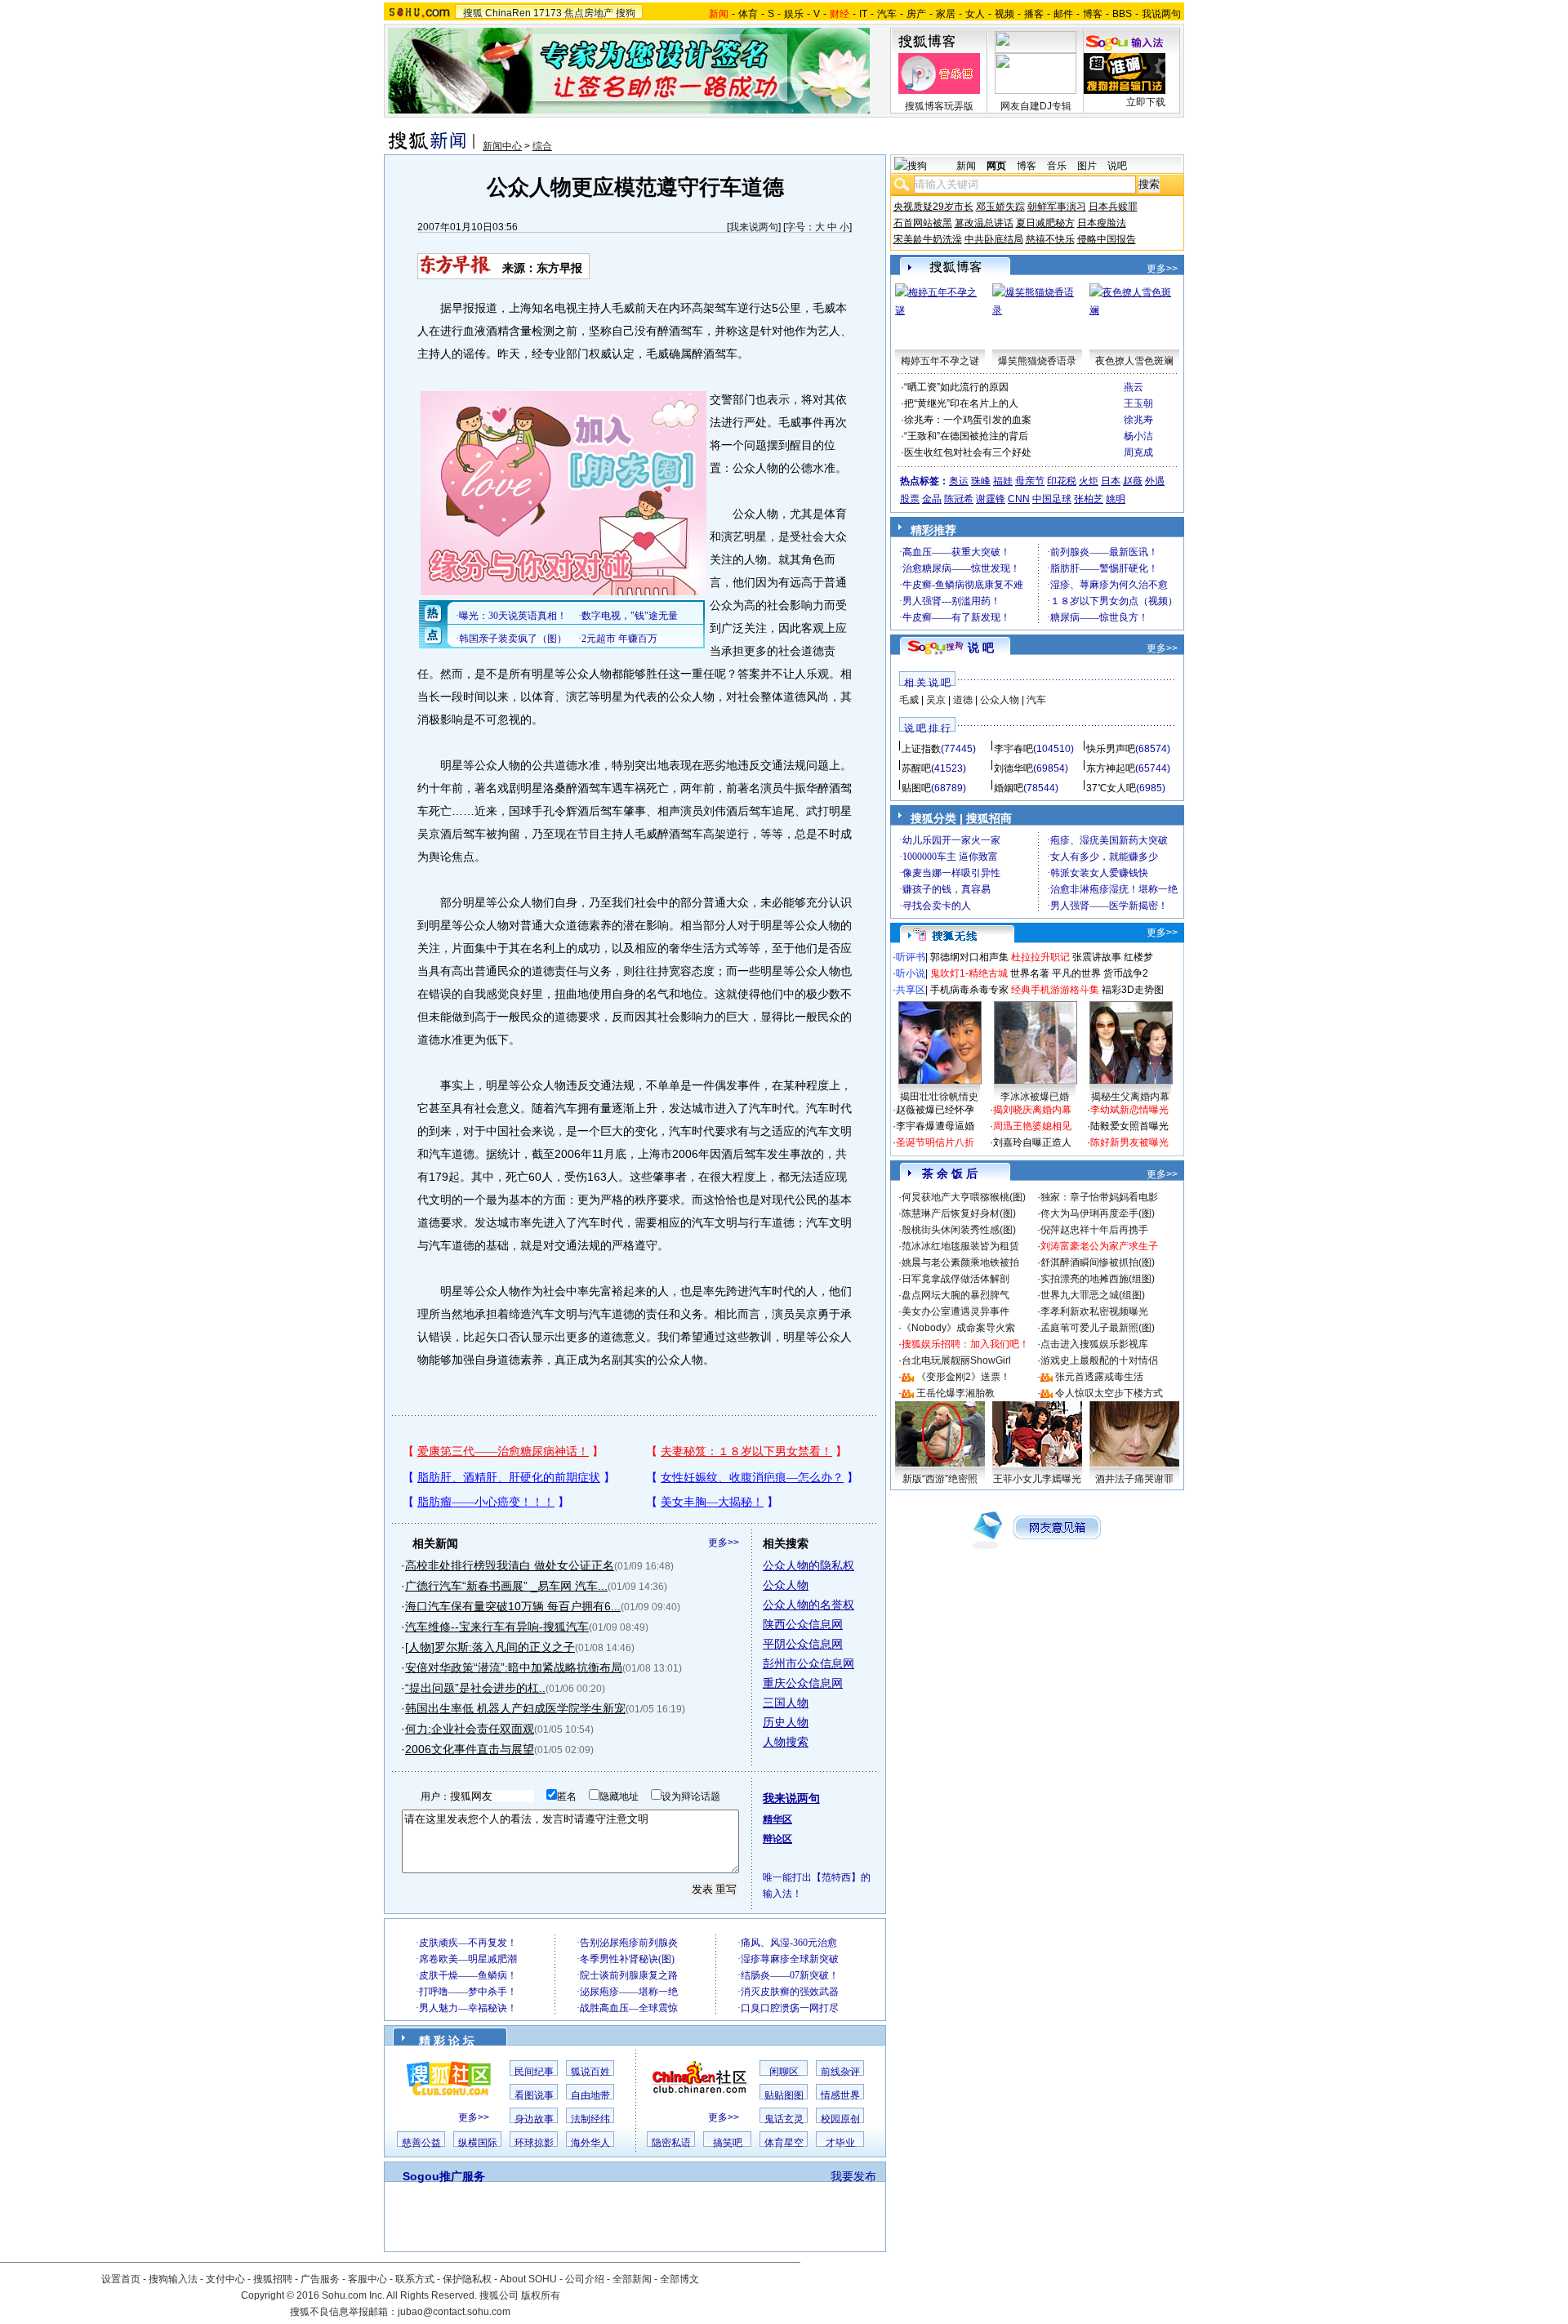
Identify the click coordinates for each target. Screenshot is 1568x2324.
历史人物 (786, 1722)
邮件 (1063, 14)
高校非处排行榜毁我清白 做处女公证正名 (510, 1565)
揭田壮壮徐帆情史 (939, 1097)
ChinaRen (508, 13)
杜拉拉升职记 (1040, 957)
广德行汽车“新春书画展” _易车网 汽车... (506, 1586)
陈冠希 (959, 499)
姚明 (1116, 499)
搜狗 (626, 13)
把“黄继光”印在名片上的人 (961, 403)
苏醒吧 (916, 768)
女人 (975, 14)
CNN (1019, 499)
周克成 (1138, 452)
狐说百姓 (590, 2072)
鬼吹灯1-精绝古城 (969, 973)
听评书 (911, 957)
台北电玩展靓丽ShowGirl (956, 1360)
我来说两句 (754, 227)
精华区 (777, 1819)
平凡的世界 (1076, 973)
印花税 (1062, 481)
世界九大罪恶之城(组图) (1093, 1295)
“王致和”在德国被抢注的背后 (966, 436)
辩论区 (777, 1839)
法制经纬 (590, 2119)
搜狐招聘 (273, 2279)
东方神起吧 (1111, 768)
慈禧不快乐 (1050, 239)
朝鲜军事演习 (1057, 207)
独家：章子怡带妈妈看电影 (1099, 1197)
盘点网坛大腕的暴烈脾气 (955, 1295)
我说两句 (1161, 14)
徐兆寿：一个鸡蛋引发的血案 (968, 420)
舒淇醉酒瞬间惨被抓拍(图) (1098, 1262)
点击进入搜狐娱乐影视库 (1094, 1344)
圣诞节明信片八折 (935, 1142)
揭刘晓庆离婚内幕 (1032, 1110)
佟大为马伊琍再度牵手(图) (1098, 1213)
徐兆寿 (1138, 420)
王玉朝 (1138, 403)
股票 (910, 499)
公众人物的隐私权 (808, 1565)
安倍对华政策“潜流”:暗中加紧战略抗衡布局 (514, 1667)
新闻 (966, 166)
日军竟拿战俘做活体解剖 (955, 1279)
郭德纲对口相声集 (969, 957)
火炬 (1089, 481)
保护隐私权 (467, 2279)
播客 (1034, 14)
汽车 (887, 14)
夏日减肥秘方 (1045, 223)
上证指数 (921, 749)
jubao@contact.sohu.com (454, 2312)
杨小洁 (1138, 436)
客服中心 (367, 2279)
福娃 (1003, 481)
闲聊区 (784, 2072)
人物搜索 (786, 1742)
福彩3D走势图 (1133, 990)
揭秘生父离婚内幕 (1130, 1097)
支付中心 (225, 2279)
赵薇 (1133, 481)
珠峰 (981, 481)
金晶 (932, 499)
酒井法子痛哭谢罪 (1134, 1479)
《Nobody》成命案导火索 (958, 1328)
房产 (916, 14)
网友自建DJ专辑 (1036, 106)
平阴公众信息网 (803, 1644)
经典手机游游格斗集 (1055, 990)
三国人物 (786, 1703)
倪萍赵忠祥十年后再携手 (1094, 1230)
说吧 (1117, 166)
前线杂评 (840, 2072)
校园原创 (840, 2119)
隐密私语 (671, 2143)
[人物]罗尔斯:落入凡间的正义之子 (490, 1647)
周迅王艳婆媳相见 (1032, 1126)
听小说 (911, 973)
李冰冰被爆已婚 (1035, 1097)
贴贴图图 (784, 2095)
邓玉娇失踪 (1000, 207)
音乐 (1057, 166)
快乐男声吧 (1111, 749)
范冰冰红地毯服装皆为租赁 (960, 1246)
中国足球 (1052, 499)
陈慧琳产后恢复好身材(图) (959, 1213)
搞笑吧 (728, 2143)
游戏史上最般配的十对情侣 (1099, 1360)
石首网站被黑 (923, 223)
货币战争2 (1126, 973)
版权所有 (541, 2295)
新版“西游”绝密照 (940, 1479)
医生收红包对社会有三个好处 (968, 452)
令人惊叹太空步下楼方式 (1109, 1393)
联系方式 (415, 2279)
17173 (548, 13)
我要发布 (853, 2176)
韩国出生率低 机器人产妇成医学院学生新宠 (515, 1708)
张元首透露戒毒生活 (1099, 1377)
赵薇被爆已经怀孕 (935, 1110)
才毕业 (840, 2143)
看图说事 (534, 2095)
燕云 (1134, 387)
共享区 (911, 990)
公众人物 (786, 1585)
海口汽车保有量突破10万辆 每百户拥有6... (513, 1606)
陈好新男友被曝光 (1129, 1142)
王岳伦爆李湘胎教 (955, 1393)
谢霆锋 (991, 499)
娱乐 (794, 14)
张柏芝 (1089, 499)
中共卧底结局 (994, 239)
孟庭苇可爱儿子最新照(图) (1098, 1328)
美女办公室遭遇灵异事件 (955, 1311)
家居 (946, 14)
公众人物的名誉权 (808, 1605)
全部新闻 (632, 2279)
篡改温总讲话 (984, 223)
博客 (1093, 14)
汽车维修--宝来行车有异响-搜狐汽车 (497, 1627)
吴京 (936, 700)
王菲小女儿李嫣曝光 (1037, 1479)
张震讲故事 (1097, 957)
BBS (1122, 14)
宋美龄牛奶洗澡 (928, 239)
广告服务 (320, 2279)
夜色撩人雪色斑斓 (1134, 361)
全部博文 (679, 2279)
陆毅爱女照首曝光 (1129, 1126)
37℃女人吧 (1111, 788)
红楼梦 (1138, 957)
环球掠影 (534, 2143)
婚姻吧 (1009, 788)
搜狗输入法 (173, 2279)
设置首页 (121, 2279)
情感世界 (840, 2095)
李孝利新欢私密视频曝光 (1094, 1311)
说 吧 (981, 648)
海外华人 (590, 2143)
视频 (1004, 14)
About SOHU (528, 2279)
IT (863, 14)
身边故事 (534, 2119)
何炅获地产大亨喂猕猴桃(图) (964, 1197)
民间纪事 (534, 2072)
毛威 (909, 700)
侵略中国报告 (1107, 239)
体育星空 (784, 2143)
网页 (996, 166)
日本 (1111, 481)
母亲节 (1030, 481)
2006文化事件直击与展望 (470, 1749)
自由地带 (590, 2095)
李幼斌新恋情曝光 (1129, 1110)
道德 (963, 700)
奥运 (959, 481)
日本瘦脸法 (1102, 223)
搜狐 (473, 13)
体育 (748, 14)
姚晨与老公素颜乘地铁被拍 (960, 1262)
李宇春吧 (1013, 749)
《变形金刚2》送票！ (963, 1377)
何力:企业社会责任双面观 (470, 1729)
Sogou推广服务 (444, 2176)
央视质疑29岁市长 (933, 207)
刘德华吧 (1013, 768)
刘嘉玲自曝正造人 (1032, 1142)
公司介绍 (585, 2279)
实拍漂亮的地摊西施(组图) (1098, 1279)
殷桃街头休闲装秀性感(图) (959, 1230)
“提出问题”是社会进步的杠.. (475, 1688)
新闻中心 (502, 146)
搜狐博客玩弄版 (939, 106)
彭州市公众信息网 (808, 1663)
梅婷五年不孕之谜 (940, 361)
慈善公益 (421, 2143)
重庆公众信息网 (803, 1683)
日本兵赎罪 (1113, 207)
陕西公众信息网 (803, 1624)
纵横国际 (478, 2143)
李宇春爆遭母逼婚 (935, 1126)
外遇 (1155, 481)
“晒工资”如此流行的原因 (956, 387)
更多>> (724, 1543)
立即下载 (1146, 102)
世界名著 (1030, 973)
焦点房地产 (589, 13)
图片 (1087, 166)
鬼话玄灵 (784, 2119)
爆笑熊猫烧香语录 (1037, 361)
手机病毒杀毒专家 (969, 990)
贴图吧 (916, 788)
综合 (542, 146)
